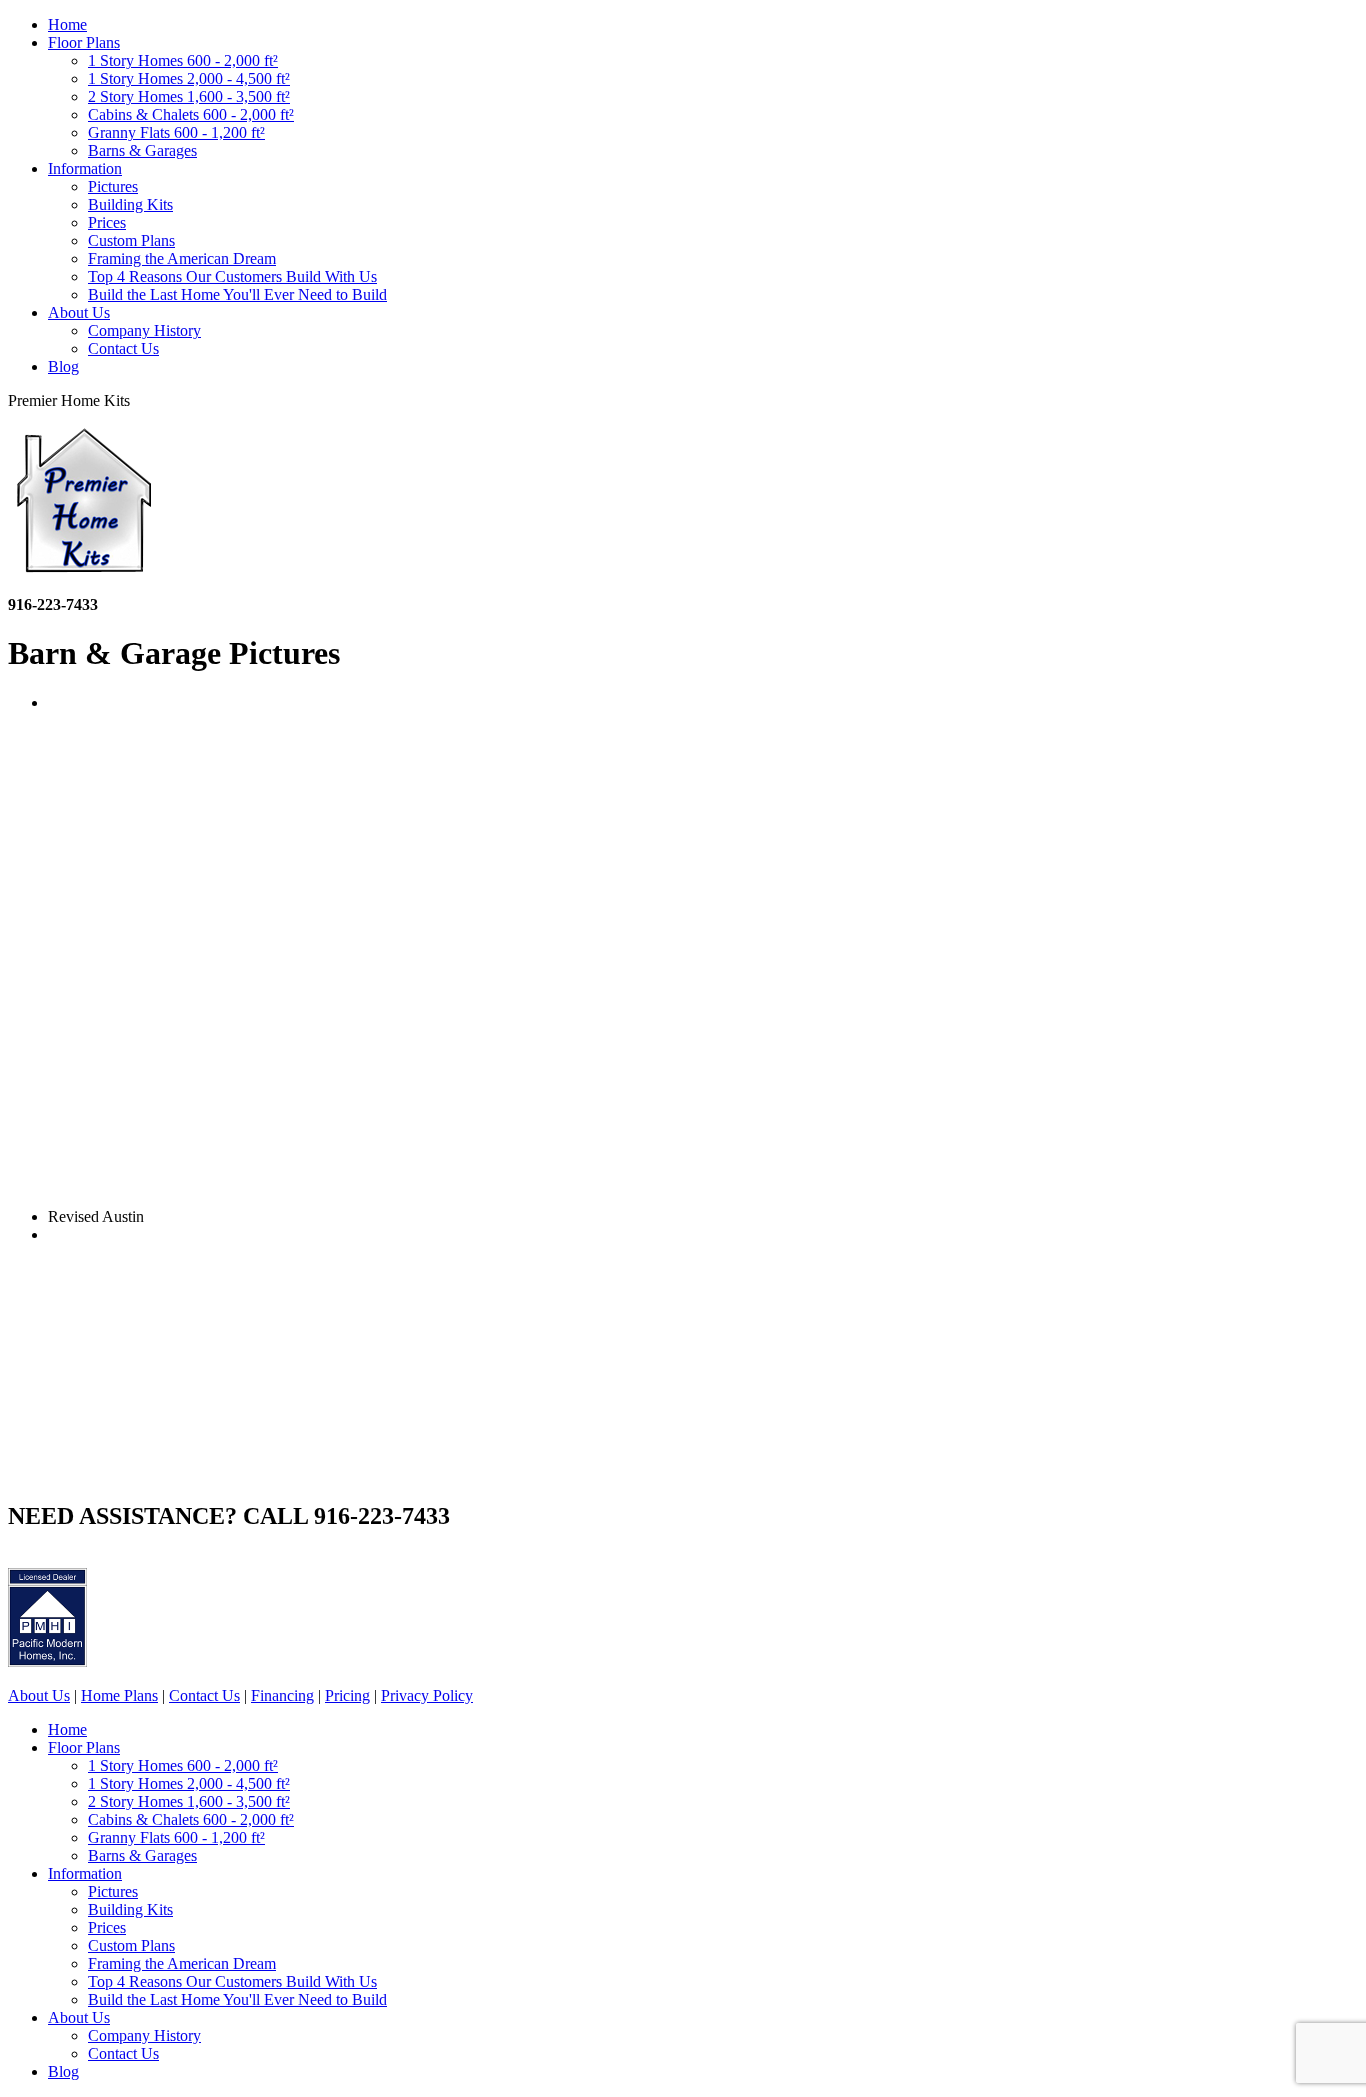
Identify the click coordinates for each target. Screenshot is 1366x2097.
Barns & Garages (142, 150)
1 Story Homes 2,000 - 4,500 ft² (189, 78)
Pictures (113, 186)
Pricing (347, 1695)
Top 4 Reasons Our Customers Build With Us (232, 276)
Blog (63, 366)
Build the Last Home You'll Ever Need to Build (237, 294)
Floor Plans (84, 42)
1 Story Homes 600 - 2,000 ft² (183, 60)
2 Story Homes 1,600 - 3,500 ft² (189, 96)
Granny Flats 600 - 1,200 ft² (176, 132)
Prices (107, 222)
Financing (282, 1695)
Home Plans (119, 1695)
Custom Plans (131, 240)
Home (67, 24)
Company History (144, 330)
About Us (79, 312)
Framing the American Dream (182, 258)
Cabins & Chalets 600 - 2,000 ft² (191, 114)
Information (85, 168)
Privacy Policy (427, 1695)
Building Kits (130, 204)
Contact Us (123, 348)
